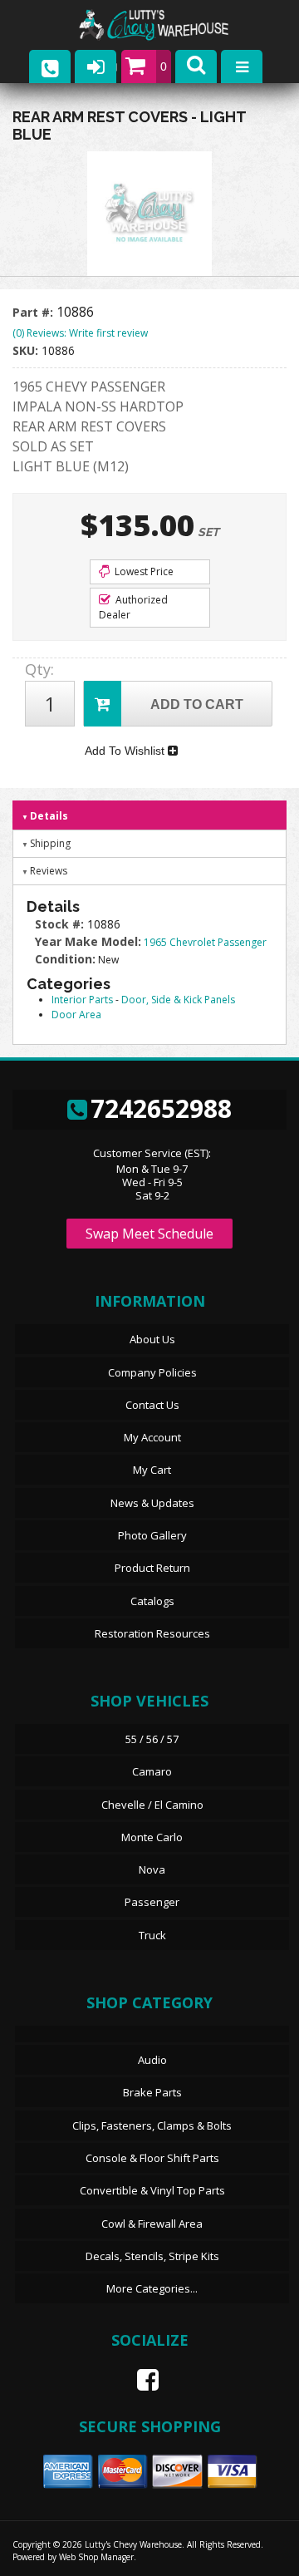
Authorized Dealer (133, 607)
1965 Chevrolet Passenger (205, 942)
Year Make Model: (88, 941)
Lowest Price (143, 571)
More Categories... (152, 2288)
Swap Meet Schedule (149, 1234)
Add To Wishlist (126, 751)
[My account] (96, 66)
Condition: (65, 959)
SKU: (27, 350)
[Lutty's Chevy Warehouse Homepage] (170, 25)
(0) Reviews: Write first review (80, 333)
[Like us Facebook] (141, 2380)
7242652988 (161, 1108)
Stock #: (61, 924)
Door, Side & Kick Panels (178, 1000)
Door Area (76, 1015)
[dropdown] (242, 66)
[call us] (50, 66)
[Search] (196, 66)
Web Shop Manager (96, 2557)
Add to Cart (197, 704)
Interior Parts (82, 1000)
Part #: (34, 312)
